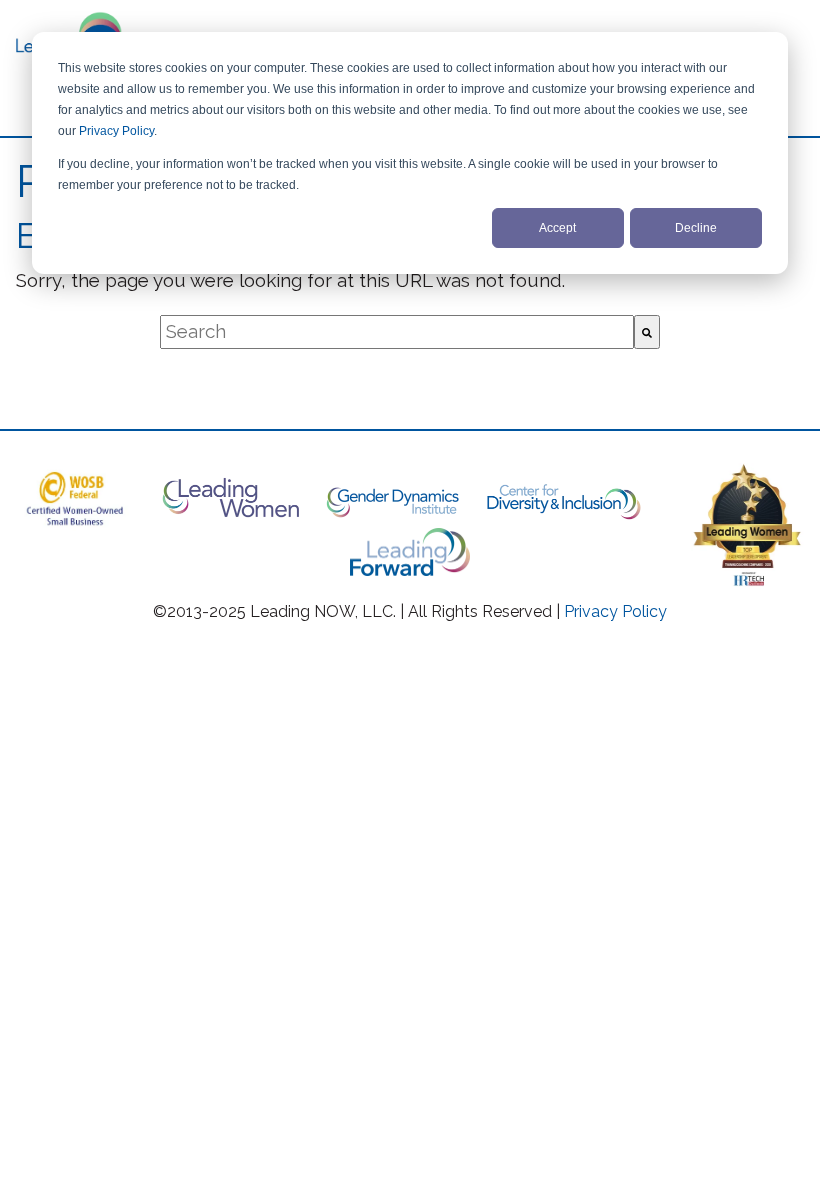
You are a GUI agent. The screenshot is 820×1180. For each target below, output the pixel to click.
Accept (557, 228)
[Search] (647, 332)
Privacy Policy (116, 131)
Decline (696, 228)
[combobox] (397, 332)
